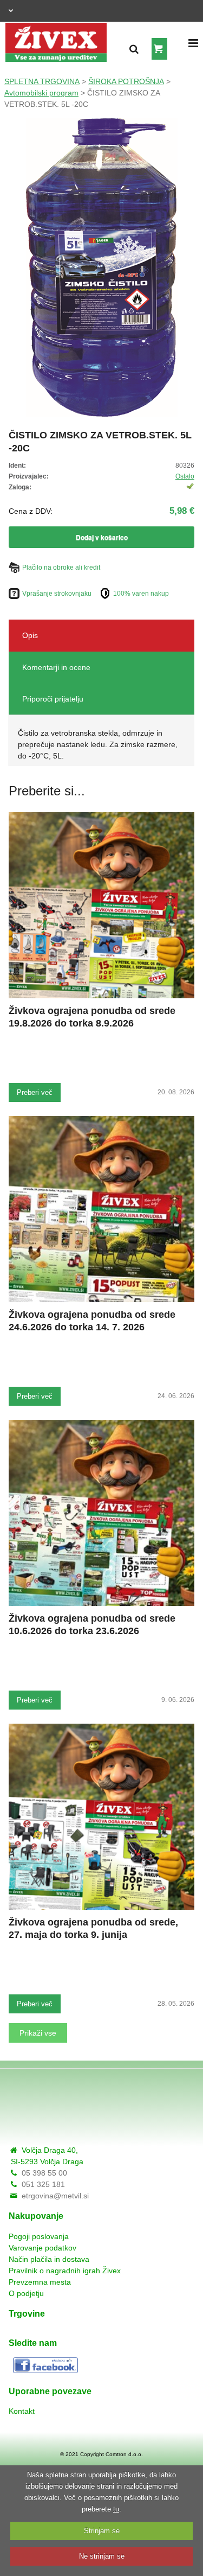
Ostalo (185, 476)
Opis (30, 635)
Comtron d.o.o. (124, 2454)
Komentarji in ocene (56, 667)
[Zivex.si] (56, 39)
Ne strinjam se (102, 2556)
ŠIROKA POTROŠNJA (126, 81)
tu (116, 2509)
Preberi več (35, 1092)
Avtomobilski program (41, 93)
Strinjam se (102, 2531)
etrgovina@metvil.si (55, 2196)
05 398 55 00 (44, 2173)
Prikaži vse (38, 2033)
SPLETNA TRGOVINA (42, 81)
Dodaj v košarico (102, 537)
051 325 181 (43, 2184)
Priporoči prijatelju (53, 699)
